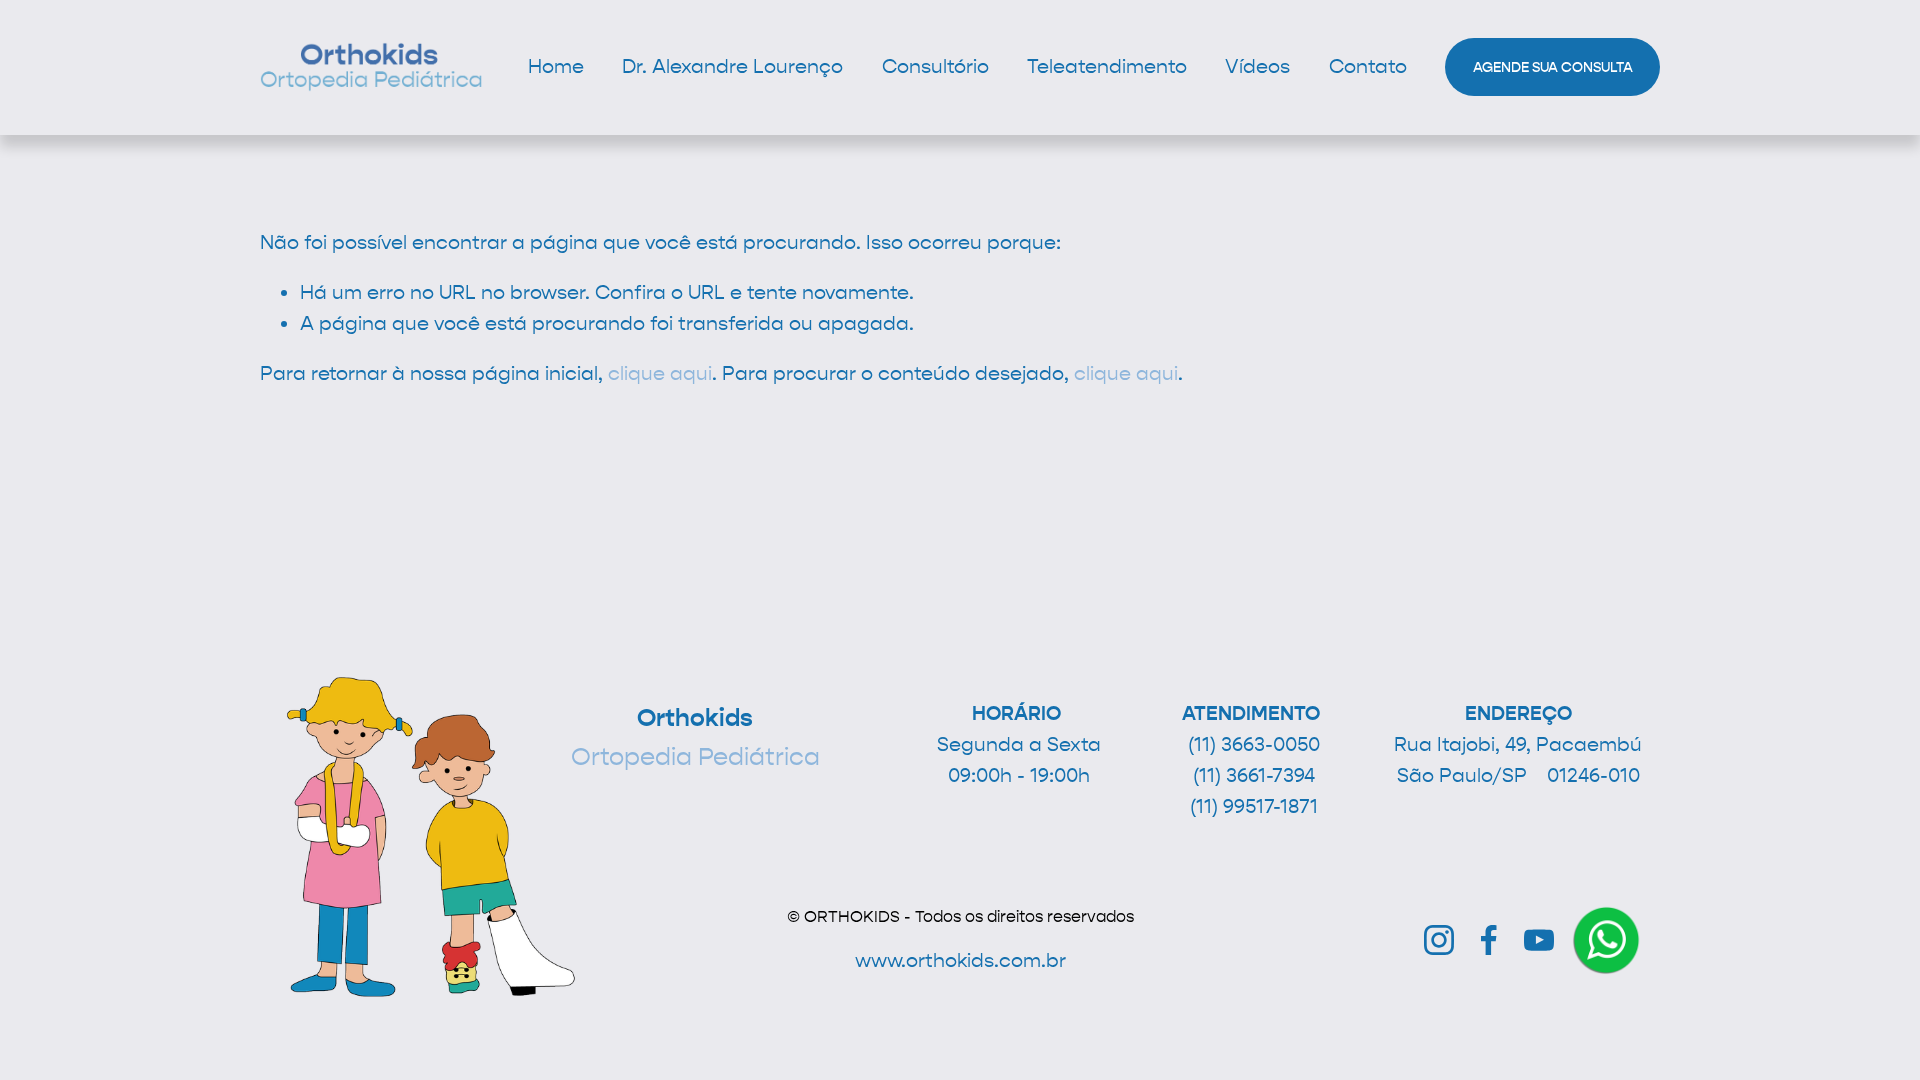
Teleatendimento (1107, 66)
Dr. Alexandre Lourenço (732, 66)
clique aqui (660, 373)
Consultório (935, 66)
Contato (1368, 66)
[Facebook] (1489, 940)
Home (556, 66)
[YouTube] (1539, 940)
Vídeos (1257, 66)
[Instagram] (1439, 940)
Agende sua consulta (1553, 67)
